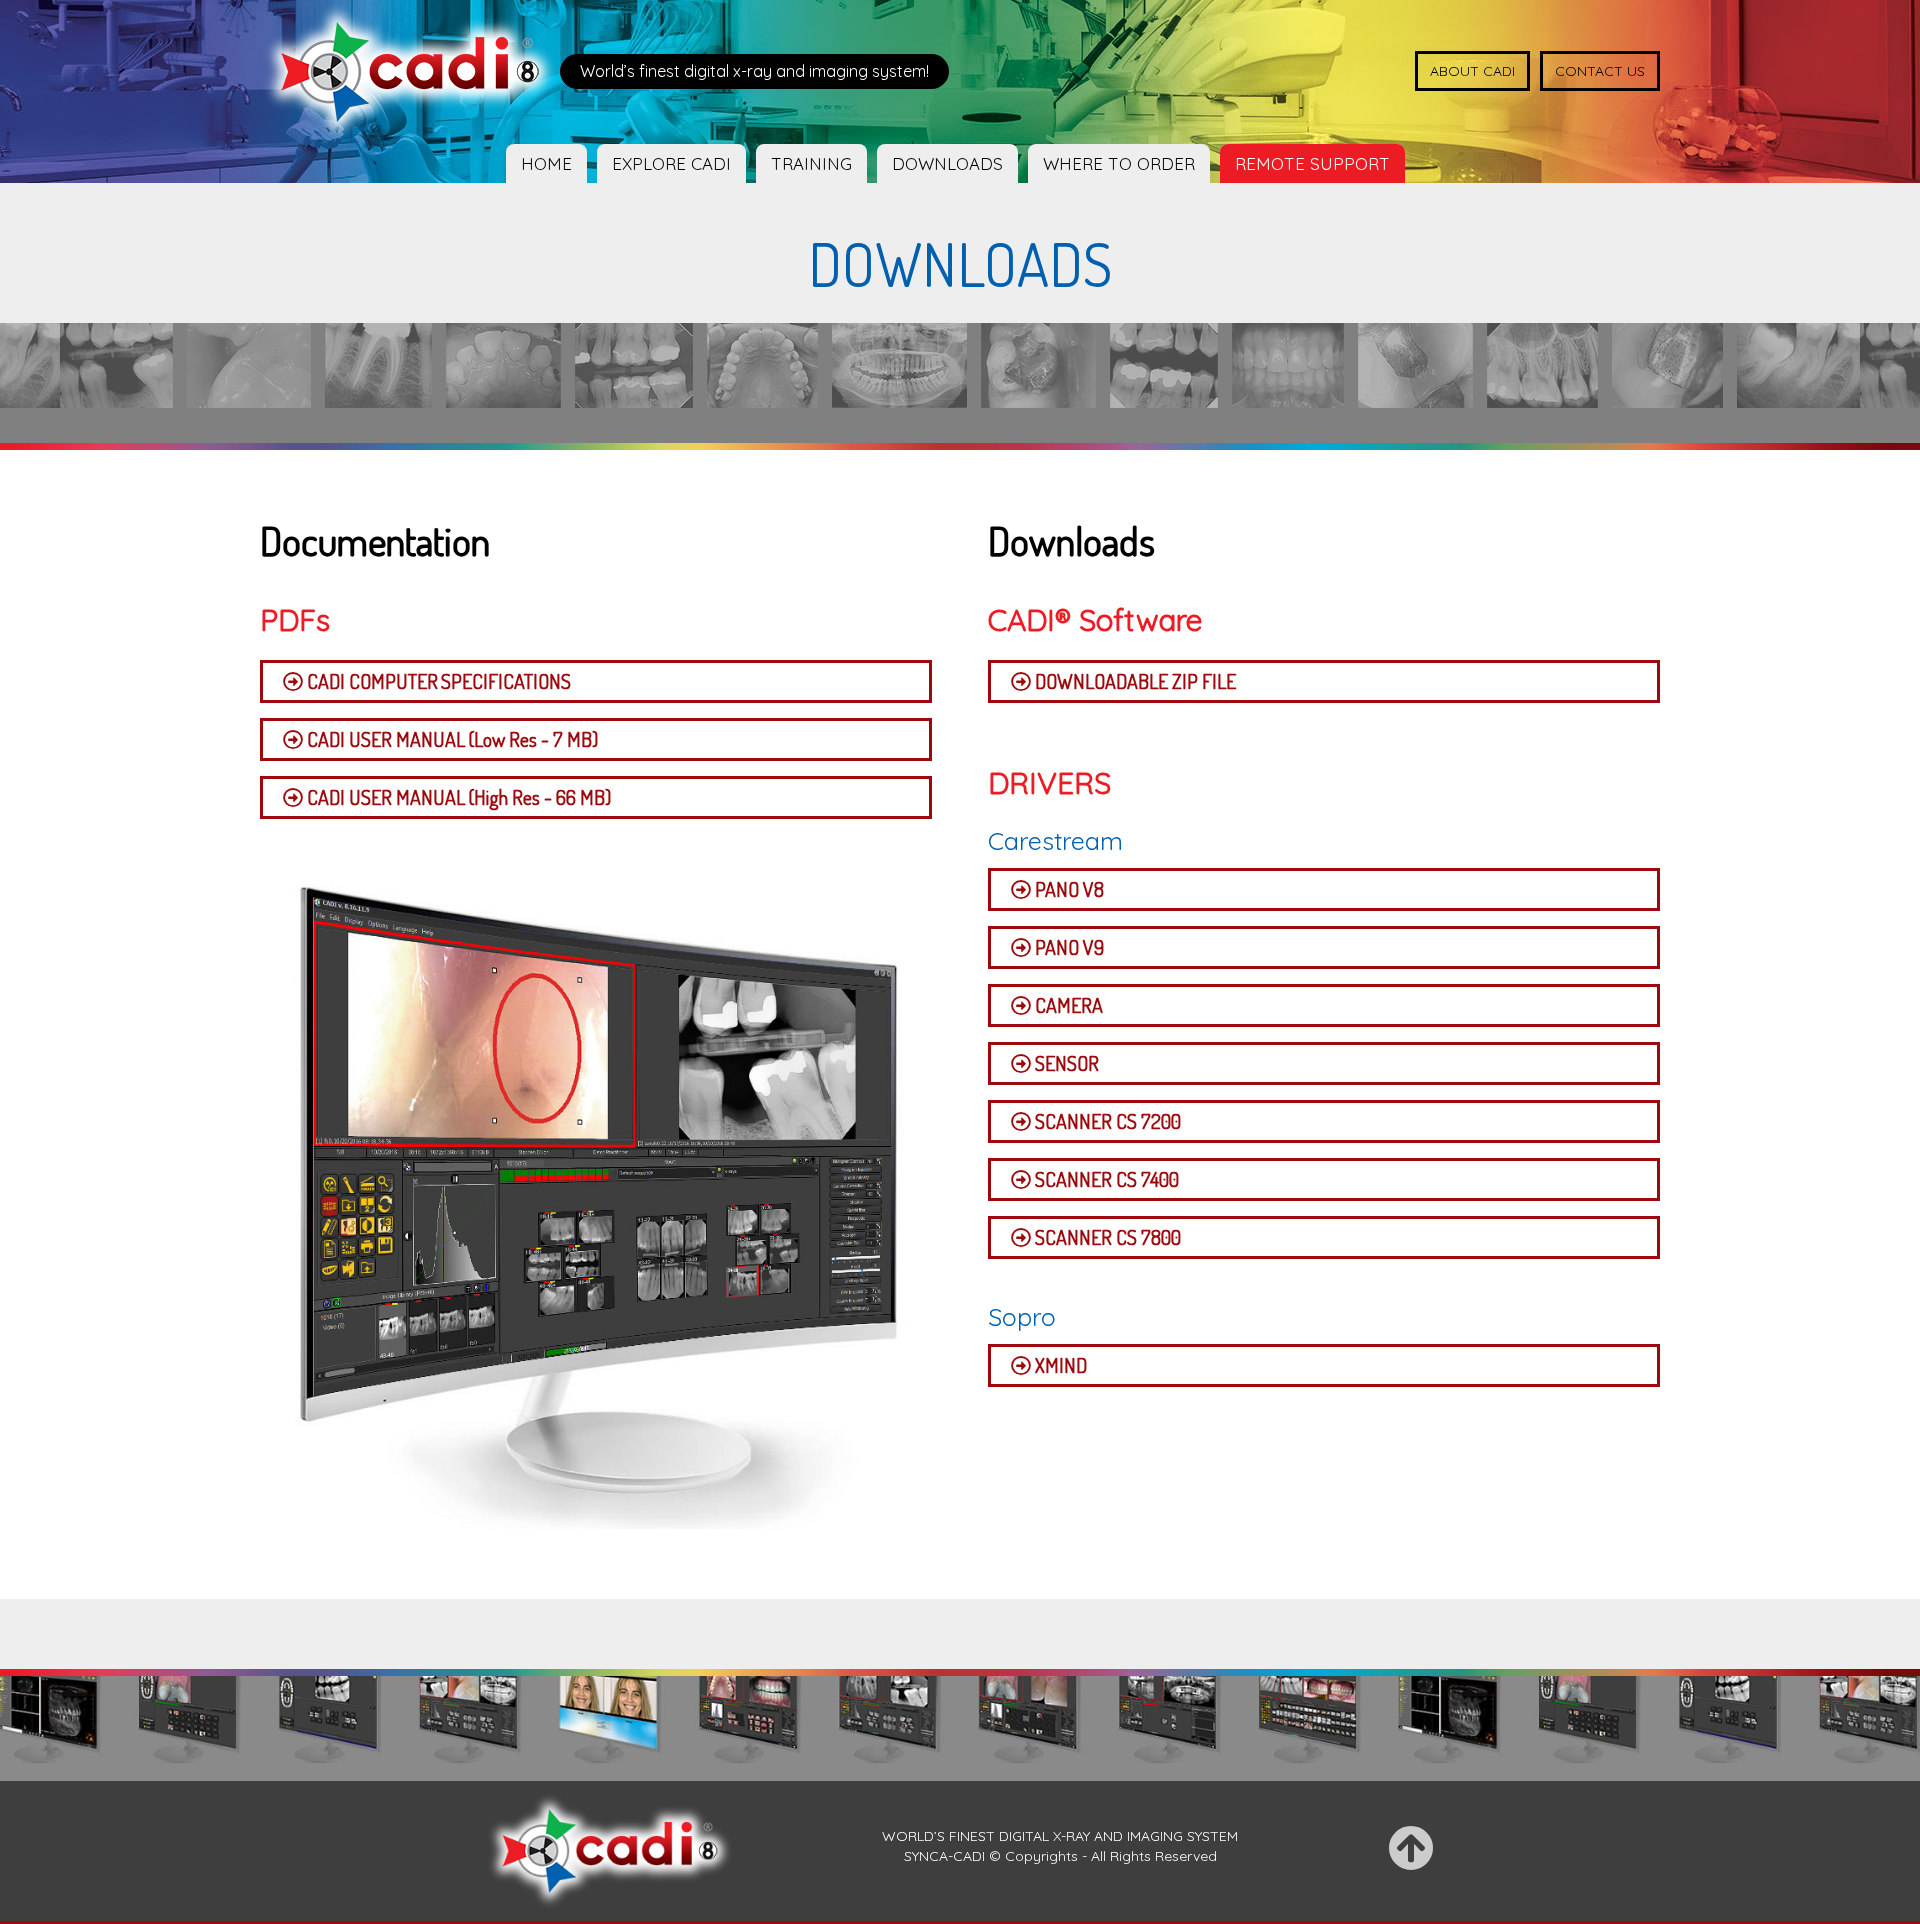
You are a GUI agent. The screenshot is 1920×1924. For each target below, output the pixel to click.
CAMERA (1067, 1005)
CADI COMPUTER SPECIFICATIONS (437, 681)
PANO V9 (1067, 947)
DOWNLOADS (947, 163)
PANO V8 (1067, 889)
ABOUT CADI (1472, 71)
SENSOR (1065, 1063)
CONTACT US (1600, 71)
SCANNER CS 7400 (1105, 1179)
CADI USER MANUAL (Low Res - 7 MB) (450, 739)
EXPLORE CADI (671, 163)
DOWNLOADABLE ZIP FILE (1133, 681)
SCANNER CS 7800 (1106, 1237)
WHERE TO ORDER (1119, 163)
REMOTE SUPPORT (1312, 163)
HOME (546, 163)
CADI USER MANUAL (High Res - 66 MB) (457, 797)
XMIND (1059, 1365)
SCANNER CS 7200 (1106, 1121)
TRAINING (811, 163)
